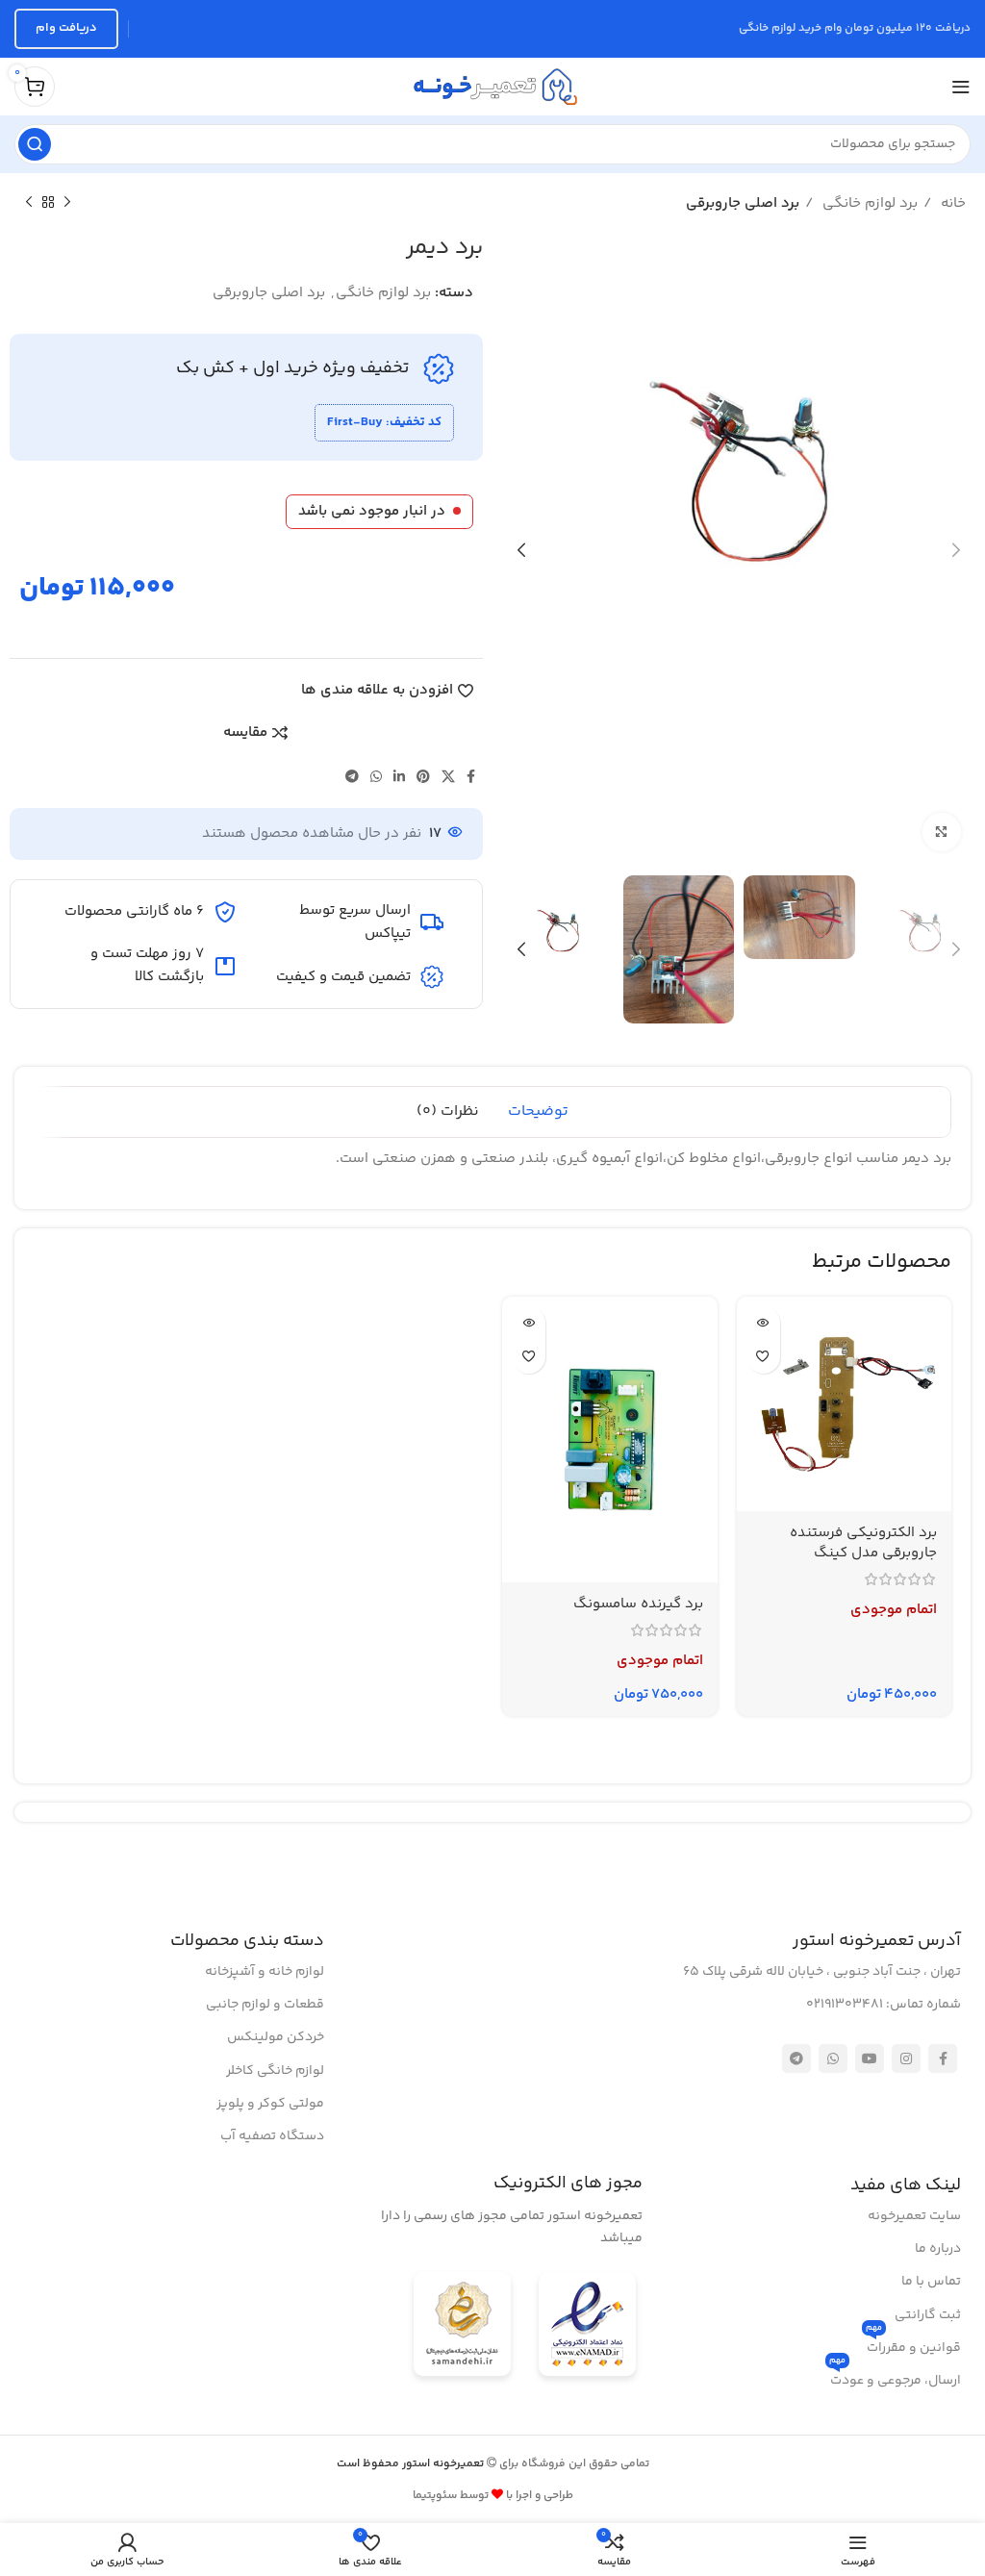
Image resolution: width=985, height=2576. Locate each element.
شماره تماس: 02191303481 (884, 2005)
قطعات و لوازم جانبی (265, 2005)
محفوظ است (412, 2464)
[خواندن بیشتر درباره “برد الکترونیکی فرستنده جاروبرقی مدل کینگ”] (763, 1323)
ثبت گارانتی (928, 2315)
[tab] (538, 1112)
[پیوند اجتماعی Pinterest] (423, 776)
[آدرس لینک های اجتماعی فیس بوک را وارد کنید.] (471, 776)
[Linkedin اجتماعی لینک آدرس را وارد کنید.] (399, 776)
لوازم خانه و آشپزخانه (265, 1972)
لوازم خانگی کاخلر (275, 2071)
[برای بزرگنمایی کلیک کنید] (942, 832)
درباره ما (938, 2249)
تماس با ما (931, 2282)
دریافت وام (66, 28)
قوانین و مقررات (913, 2345)
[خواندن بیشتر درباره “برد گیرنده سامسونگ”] (529, 1323)
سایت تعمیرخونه (914, 2216)
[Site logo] (492, 86)
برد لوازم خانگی (868, 203)
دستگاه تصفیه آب (272, 2136)
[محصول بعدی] (29, 203)
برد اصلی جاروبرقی (743, 203)
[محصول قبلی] (67, 203)
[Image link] (587, 2327)
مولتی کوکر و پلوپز (270, 2104)
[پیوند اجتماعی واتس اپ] (376, 776)
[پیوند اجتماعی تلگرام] (352, 776)
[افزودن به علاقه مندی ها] (763, 1357)
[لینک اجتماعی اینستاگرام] (906, 2058)
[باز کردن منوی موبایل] (961, 87)
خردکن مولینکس (276, 2037)
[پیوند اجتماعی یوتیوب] (870, 2058)
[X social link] (448, 776)
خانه (951, 203)
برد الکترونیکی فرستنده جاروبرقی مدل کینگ (863, 1543)
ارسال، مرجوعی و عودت (895, 2378)
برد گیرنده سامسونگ (638, 1604)
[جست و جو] (35, 144)
